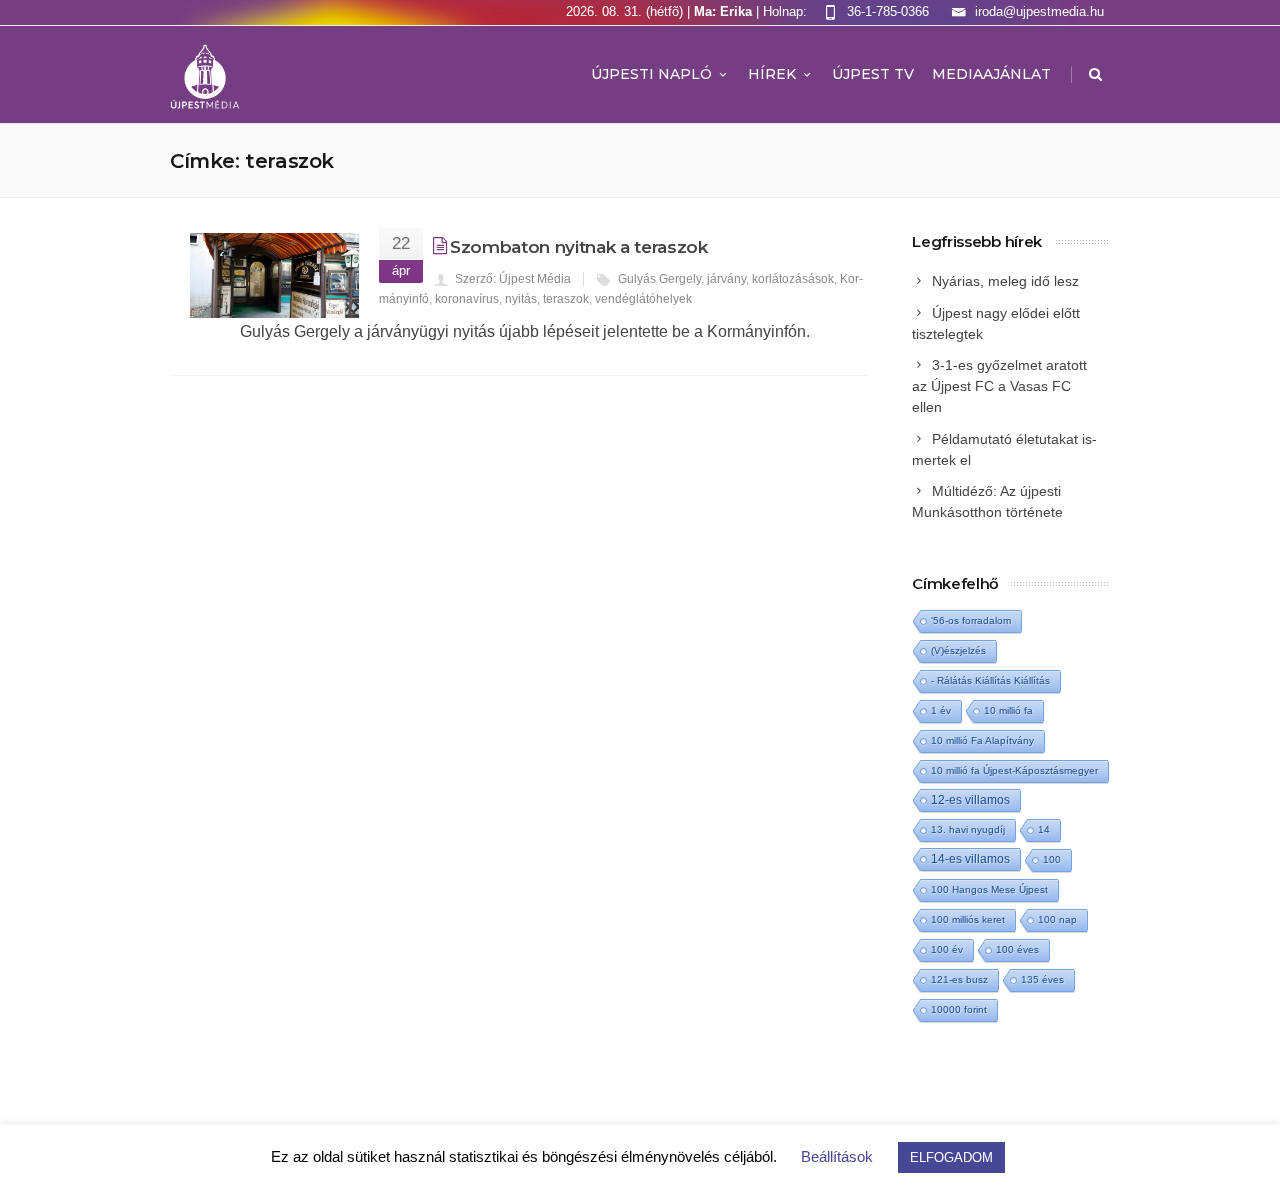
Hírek (772, 74)
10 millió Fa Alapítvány (982, 740)
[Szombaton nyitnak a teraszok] (274, 275)
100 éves (1017, 949)
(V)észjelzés (958, 650)
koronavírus (467, 299)
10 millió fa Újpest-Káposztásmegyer (1014, 770)
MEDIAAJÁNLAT (991, 74)
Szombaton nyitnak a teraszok (578, 247)
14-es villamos (970, 859)
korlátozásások (793, 279)
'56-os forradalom (971, 620)
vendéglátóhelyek (643, 299)
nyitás (521, 299)
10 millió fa (1008, 710)
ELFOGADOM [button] (951, 1157)
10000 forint (959, 1009)
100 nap (1057, 919)
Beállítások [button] (837, 1156)
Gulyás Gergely (659, 279)
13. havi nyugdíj (968, 829)
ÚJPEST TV (873, 74)
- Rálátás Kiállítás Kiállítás (990, 680)
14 (1044, 829)
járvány (726, 279)
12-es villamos (970, 799)
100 (1052, 859)
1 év (941, 710)
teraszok (566, 299)
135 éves (1042, 979)
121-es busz (959, 979)
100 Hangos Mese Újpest (989, 889)
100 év (947, 949)
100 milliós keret (968, 919)
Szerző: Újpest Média (513, 279)
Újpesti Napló (651, 74)
